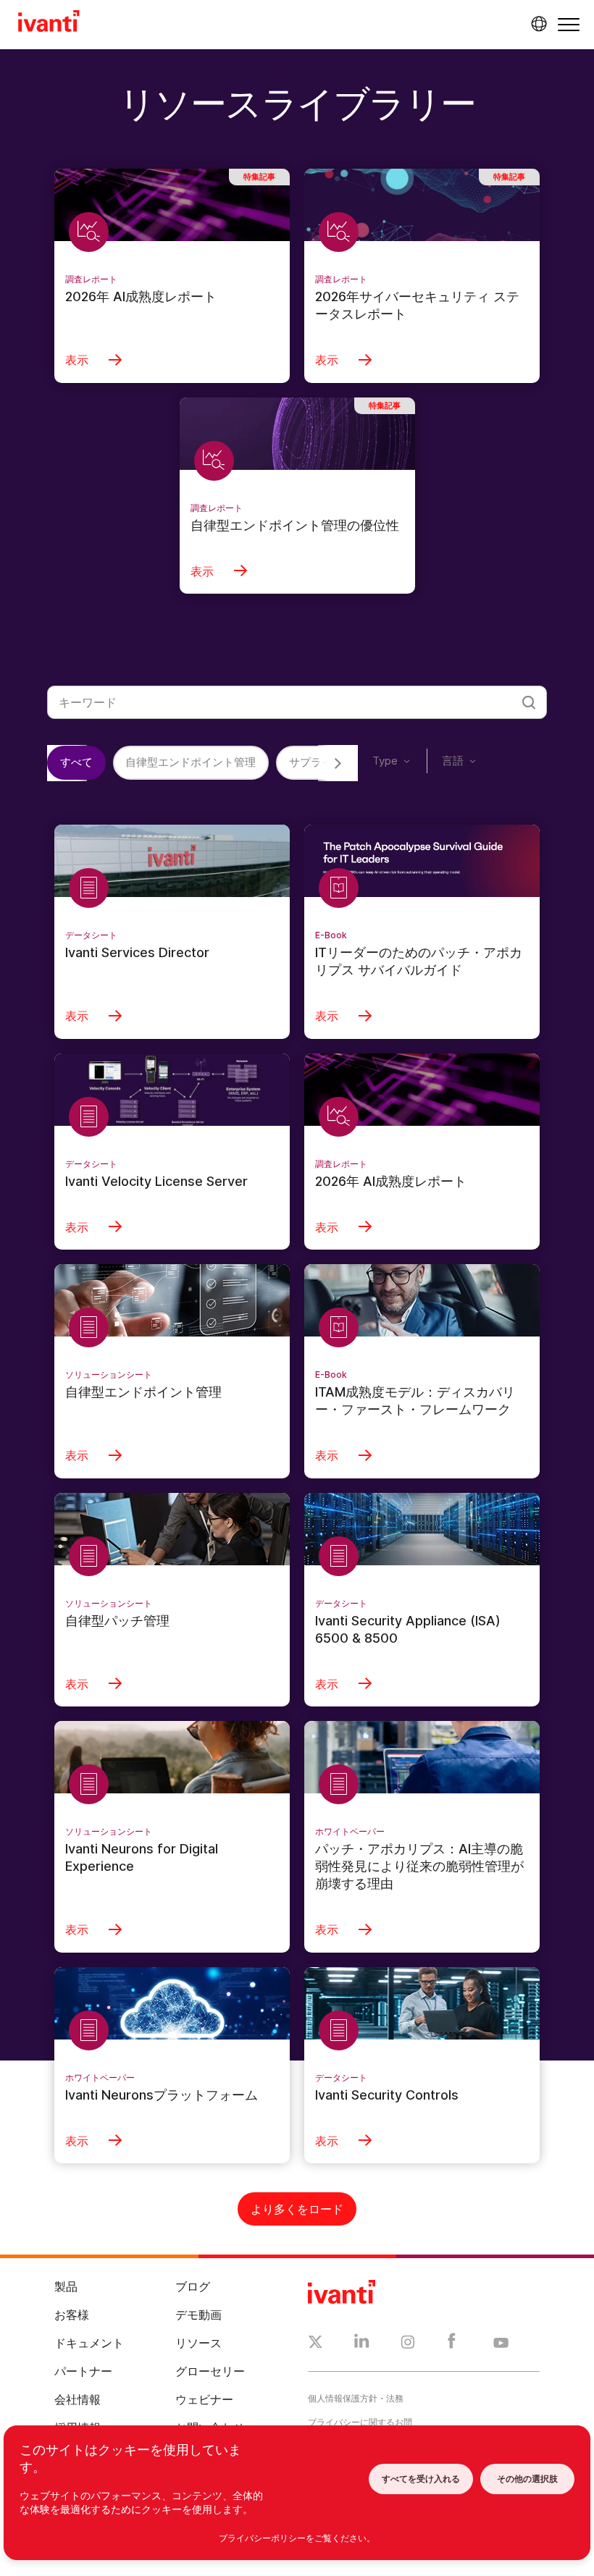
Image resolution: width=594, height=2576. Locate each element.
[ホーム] (49, 23)
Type (385, 761)
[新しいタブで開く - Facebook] (452, 2344)
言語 (453, 761)
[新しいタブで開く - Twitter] (315, 2344)
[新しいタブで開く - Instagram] (408, 2344)
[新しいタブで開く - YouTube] (501, 2344)
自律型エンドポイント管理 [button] (191, 762)
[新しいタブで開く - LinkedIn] (362, 2344)
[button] (569, 24)
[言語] (537, 24)
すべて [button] (76, 762)
